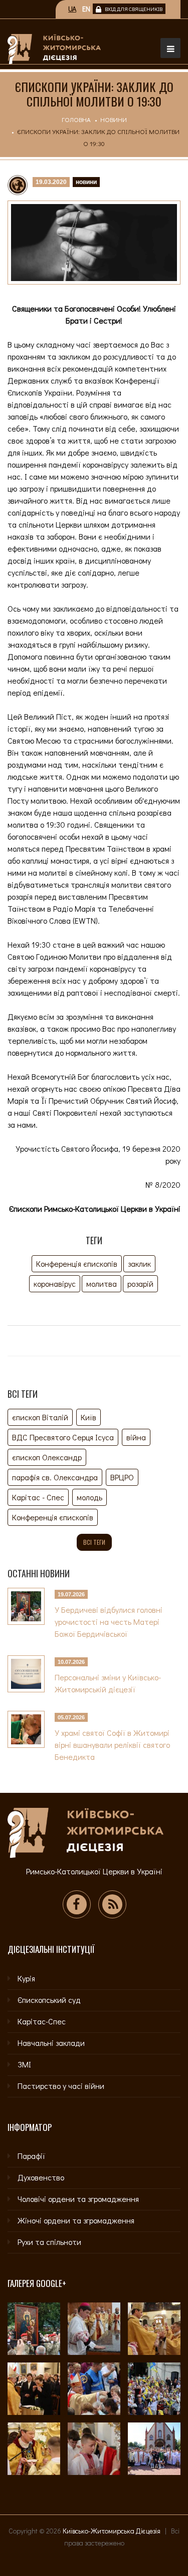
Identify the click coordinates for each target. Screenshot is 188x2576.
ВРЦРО (122, 1477)
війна (136, 1437)
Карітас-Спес (42, 2021)
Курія (26, 1978)
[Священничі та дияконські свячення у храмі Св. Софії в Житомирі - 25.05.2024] (34, 2449)
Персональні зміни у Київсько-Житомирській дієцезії (108, 1683)
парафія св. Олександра (55, 1477)
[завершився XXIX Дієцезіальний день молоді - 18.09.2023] (154, 2449)
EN (86, 9)
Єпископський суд (49, 2000)
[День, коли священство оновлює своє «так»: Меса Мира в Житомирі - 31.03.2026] (154, 2329)
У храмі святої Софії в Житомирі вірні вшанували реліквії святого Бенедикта (112, 1745)
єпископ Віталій (40, 1417)
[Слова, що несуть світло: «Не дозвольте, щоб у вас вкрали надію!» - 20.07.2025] (94, 2389)
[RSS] (112, 1904)
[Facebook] (77, 1904)
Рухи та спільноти (49, 2242)
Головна (76, 119)
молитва (102, 1283)
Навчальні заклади (51, 2043)
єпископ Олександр (47, 1457)
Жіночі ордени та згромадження (76, 2220)
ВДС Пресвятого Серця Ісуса (63, 1437)
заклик (139, 1263)
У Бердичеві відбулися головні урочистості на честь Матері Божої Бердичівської (109, 1622)
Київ (88, 1417)
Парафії (31, 2156)
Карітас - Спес (38, 1497)
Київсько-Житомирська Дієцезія (112, 2531)
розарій (140, 1283)
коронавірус (55, 1283)
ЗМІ (24, 2064)
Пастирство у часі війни (61, 2086)
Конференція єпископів (77, 1263)
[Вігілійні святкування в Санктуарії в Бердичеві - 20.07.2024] (154, 2389)
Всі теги (94, 1542)
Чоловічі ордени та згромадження (78, 2199)
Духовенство (41, 2177)
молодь (89, 1497)
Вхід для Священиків (134, 9)
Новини (114, 119)
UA (72, 9)
